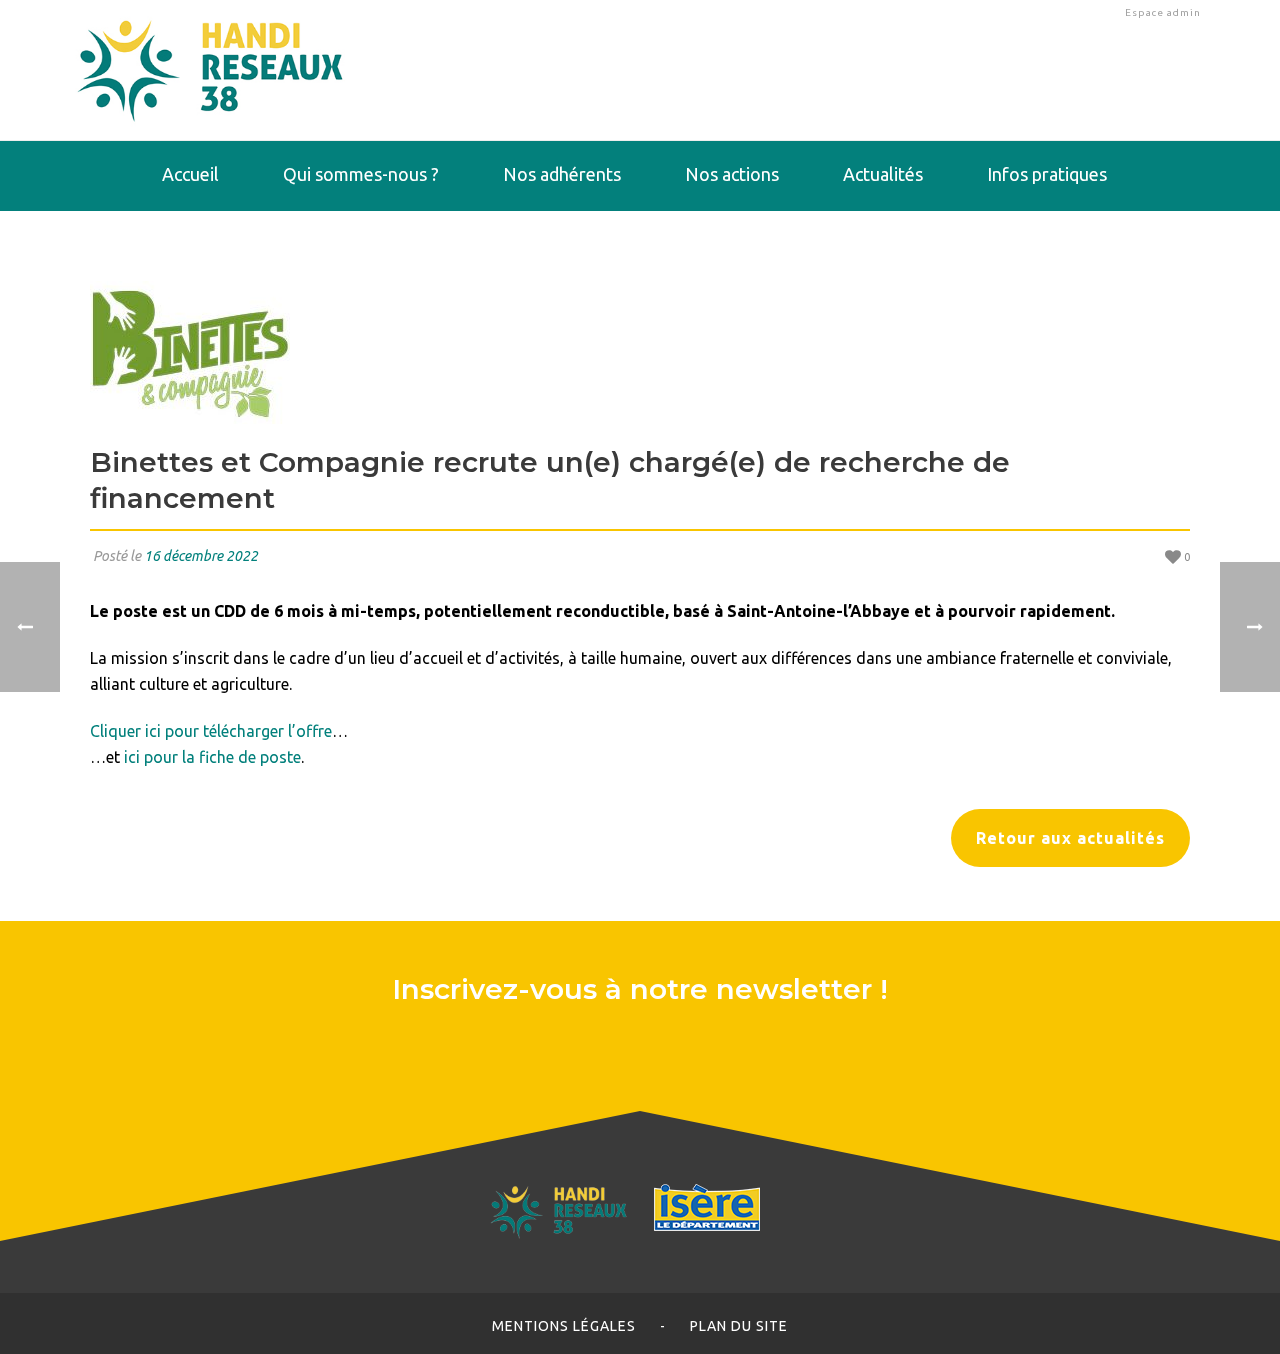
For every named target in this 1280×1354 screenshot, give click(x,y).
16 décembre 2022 (201, 556)
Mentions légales (564, 1326)
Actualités (883, 174)
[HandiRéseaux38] (210, 70)
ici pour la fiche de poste (212, 757)
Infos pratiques (1047, 174)
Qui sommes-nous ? (361, 174)
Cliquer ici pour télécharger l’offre (211, 731)
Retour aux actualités (1070, 838)
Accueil (190, 174)
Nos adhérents (562, 174)
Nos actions (732, 174)
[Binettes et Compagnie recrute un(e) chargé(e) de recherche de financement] (640, 352)
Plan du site (739, 1326)
